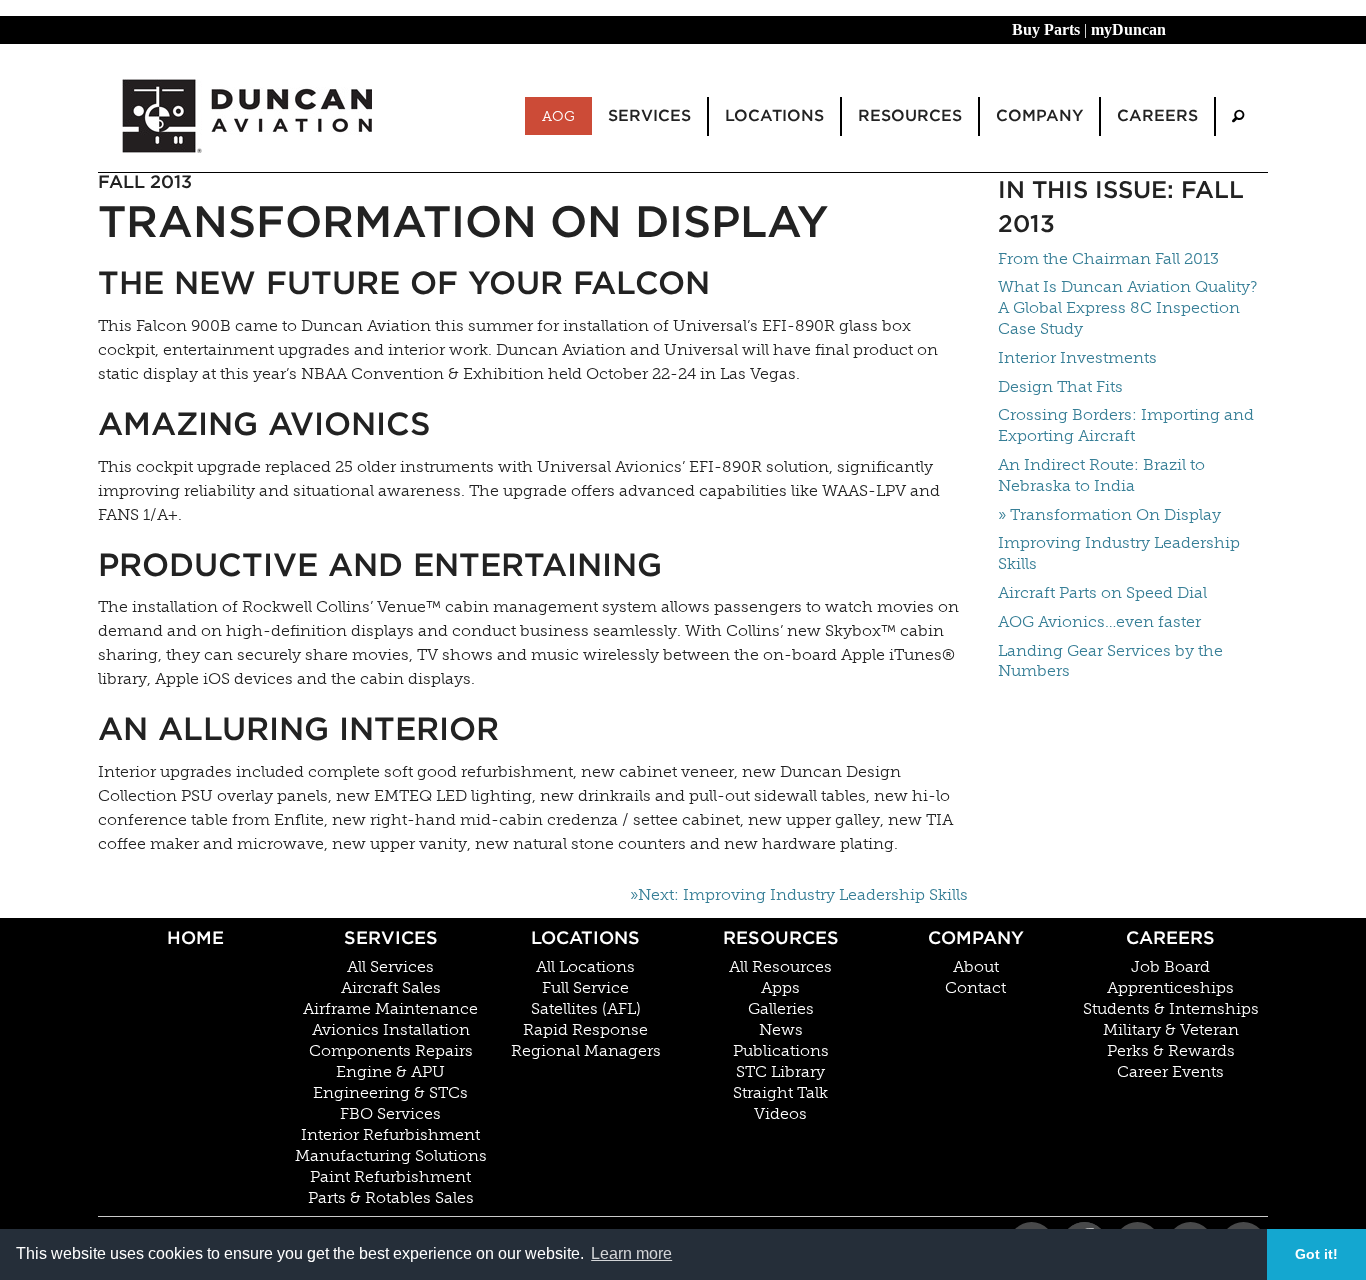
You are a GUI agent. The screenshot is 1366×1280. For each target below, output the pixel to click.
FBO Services (390, 1114)
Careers (1170, 937)
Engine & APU (390, 1072)
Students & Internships (1171, 1009)
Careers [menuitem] (1157, 115)
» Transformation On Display (1109, 514)
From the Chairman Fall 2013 (1108, 258)
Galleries (781, 1009)
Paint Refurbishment (390, 1177)
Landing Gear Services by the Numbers (1110, 661)
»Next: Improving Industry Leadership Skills (799, 895)
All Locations (585, 967)
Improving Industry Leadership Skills (1119, 553)
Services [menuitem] (649, 115)
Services (391, 937)
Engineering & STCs (390, 1093)
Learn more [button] (631, 1253)
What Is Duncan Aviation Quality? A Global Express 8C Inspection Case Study (1127, 307)
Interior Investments (1077, 357)
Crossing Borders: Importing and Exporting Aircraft (1126, 425)
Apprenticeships (1170, 988)
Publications (781, 1051)
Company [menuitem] (1039, 115)
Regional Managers (586, 1051)
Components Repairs (391, 1051)
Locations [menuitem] (774, 115)
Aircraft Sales (391, 988)
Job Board (1170, 967)
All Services (390, 967)
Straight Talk (780, 1093)
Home (195, 937)
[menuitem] (1238, 116)
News (781, 1030)
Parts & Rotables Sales (391, 1198)
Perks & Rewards (1171, 1051)
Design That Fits (1060, 386)
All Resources (780, 967)
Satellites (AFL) (586, 1009)
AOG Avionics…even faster (1099, 621)
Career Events (1170, 1072)
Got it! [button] (1316, 1254)
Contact (975, 988)
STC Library (780, 1072)
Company (976, 937)
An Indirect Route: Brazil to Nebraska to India (1101, 475)
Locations (585, 937)
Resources (781, 937)
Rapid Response (585, 1030)
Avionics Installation (391, 1030)
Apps (780, 988)
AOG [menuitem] (558, 116)
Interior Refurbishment (390, 1135)
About (976, 967)
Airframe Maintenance (390, 1009)
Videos (780, 1114)
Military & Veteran (1171, 1030)
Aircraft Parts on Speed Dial (1102, 592)
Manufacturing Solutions (391, 1156)
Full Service (585, 988)
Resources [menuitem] (910, 115)
